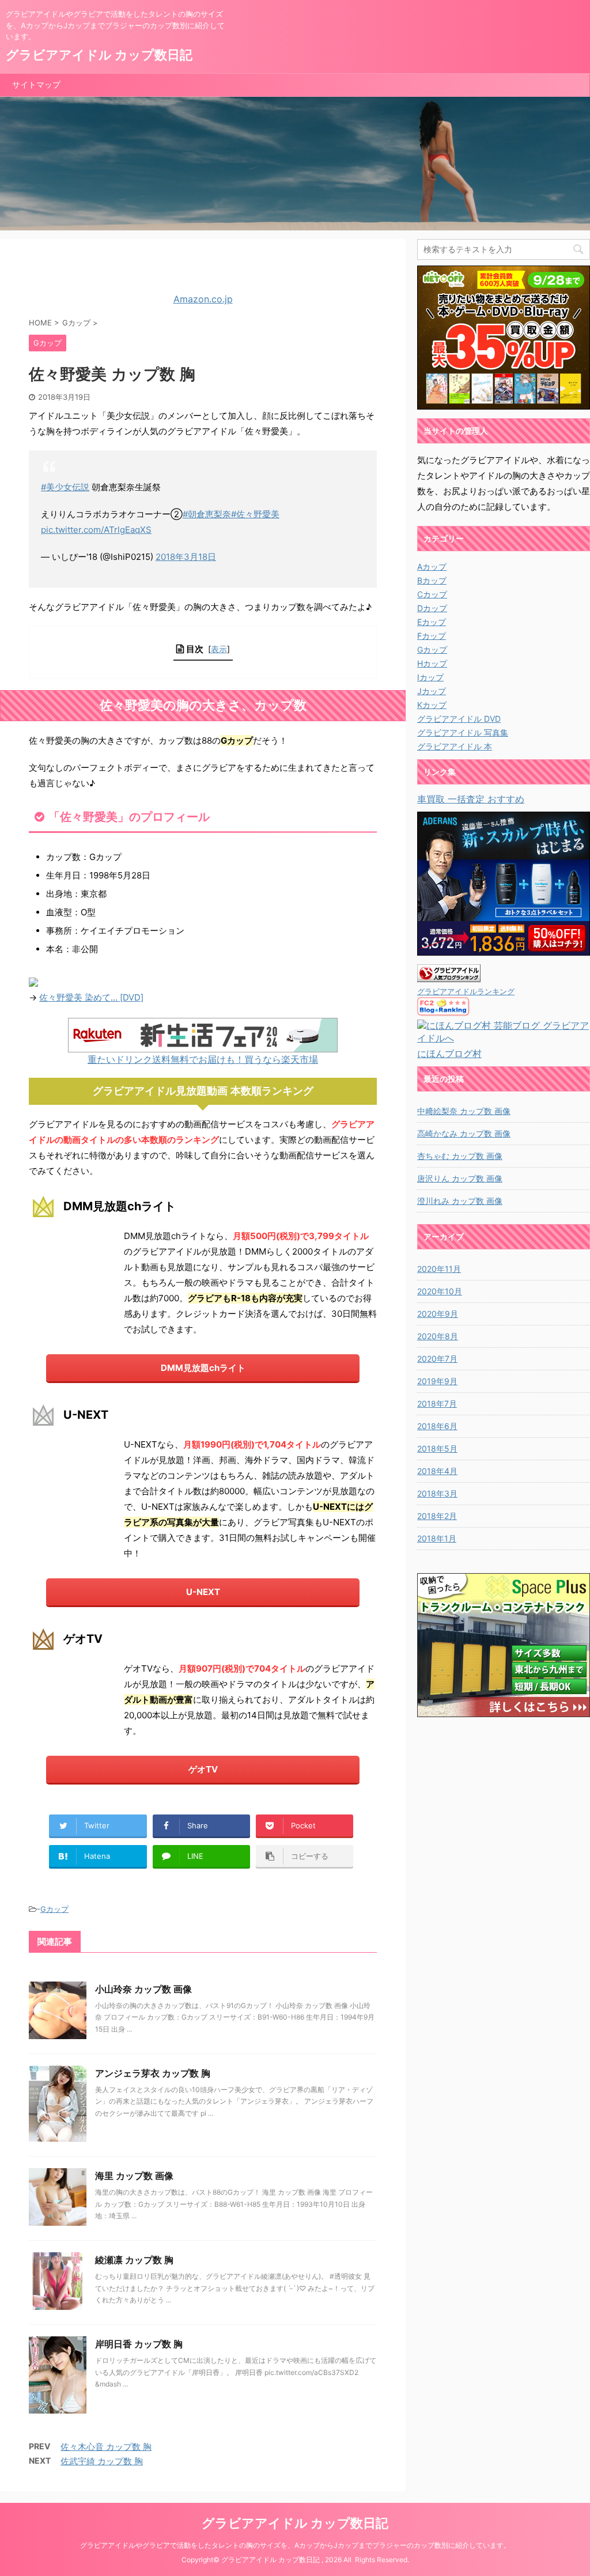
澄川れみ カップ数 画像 (460, 1201)
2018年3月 (437, 1493)
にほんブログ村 (449, 1054)
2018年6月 (437, 1426)
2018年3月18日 (186, 557)
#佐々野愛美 (255, 514)
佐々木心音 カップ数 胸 (106, 2447)
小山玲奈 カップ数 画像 (143, 1989)
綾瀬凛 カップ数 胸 (134, 2260)
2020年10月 (440, 1291)
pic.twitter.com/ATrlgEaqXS (96, 530)
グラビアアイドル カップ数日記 (99, 55)
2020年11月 (439, 1269)
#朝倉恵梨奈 (207, 514)
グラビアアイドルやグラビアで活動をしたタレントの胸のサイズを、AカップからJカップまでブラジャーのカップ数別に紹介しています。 (295, 2545)
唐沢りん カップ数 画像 (460, 1178)
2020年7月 (437, 1359)
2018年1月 (437, 1538)
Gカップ (54, 1909)
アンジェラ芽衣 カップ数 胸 (153, 2073)
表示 (219, 649)
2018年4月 (437, 1471)
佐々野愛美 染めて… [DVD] (91, 997)
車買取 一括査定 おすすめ (471, 799)
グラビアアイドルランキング (466, 992)
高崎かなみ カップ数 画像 (464, 1133)
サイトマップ (36, 84)
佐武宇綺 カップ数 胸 (102, 2461)
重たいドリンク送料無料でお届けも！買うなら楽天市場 (203, 1059)
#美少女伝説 (65, 487)
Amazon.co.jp (203, 299)
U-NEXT (203, 1592)
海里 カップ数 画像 (134, 2176)
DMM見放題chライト (203, 1368)
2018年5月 (437, 1448)
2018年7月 (437, 1403)
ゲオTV (203, 1769)
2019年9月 (437, 1381)
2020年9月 (438, 1314)
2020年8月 (438, 1336)
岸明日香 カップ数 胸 (139, 2344)
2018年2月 (437, 1516)
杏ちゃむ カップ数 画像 (460, 1156)
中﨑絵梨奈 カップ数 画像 (464, 1111)
